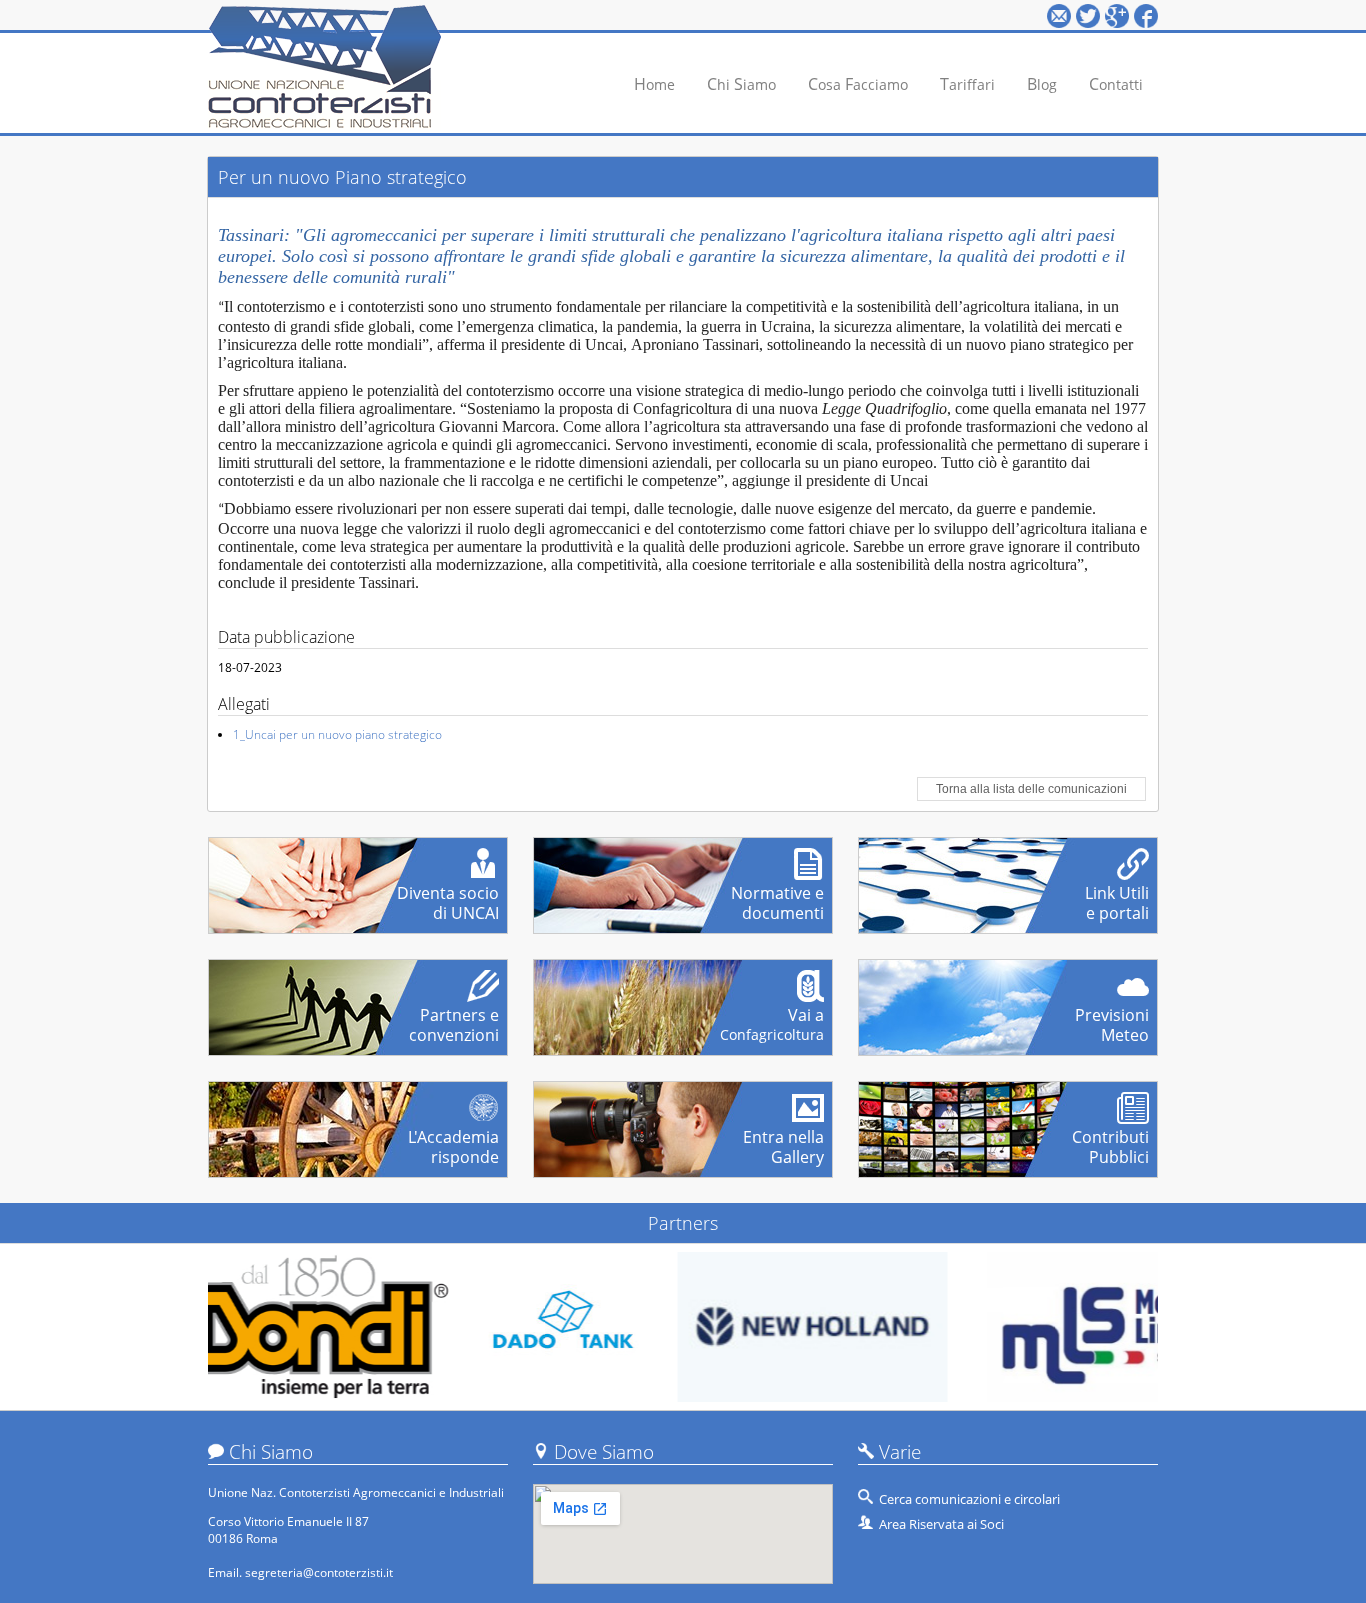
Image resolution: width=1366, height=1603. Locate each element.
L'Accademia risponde (453, 1139)
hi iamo (741, 84)
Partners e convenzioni (454, 1017)
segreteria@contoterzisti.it (319, 1572)
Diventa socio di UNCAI (448, 895)
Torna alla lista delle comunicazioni (1031, 789)
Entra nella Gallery (783, 1139)
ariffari (967, 84)
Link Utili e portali (1117, 895)
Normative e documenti (777, 895)
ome (654, 84)
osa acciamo (858, 84)
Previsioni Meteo (1112, 1017)
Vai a (772, 1017)
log (1042, 84)
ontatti (1116, 84)
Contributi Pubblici (1110, 1139)
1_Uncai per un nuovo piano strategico (337, 734)
